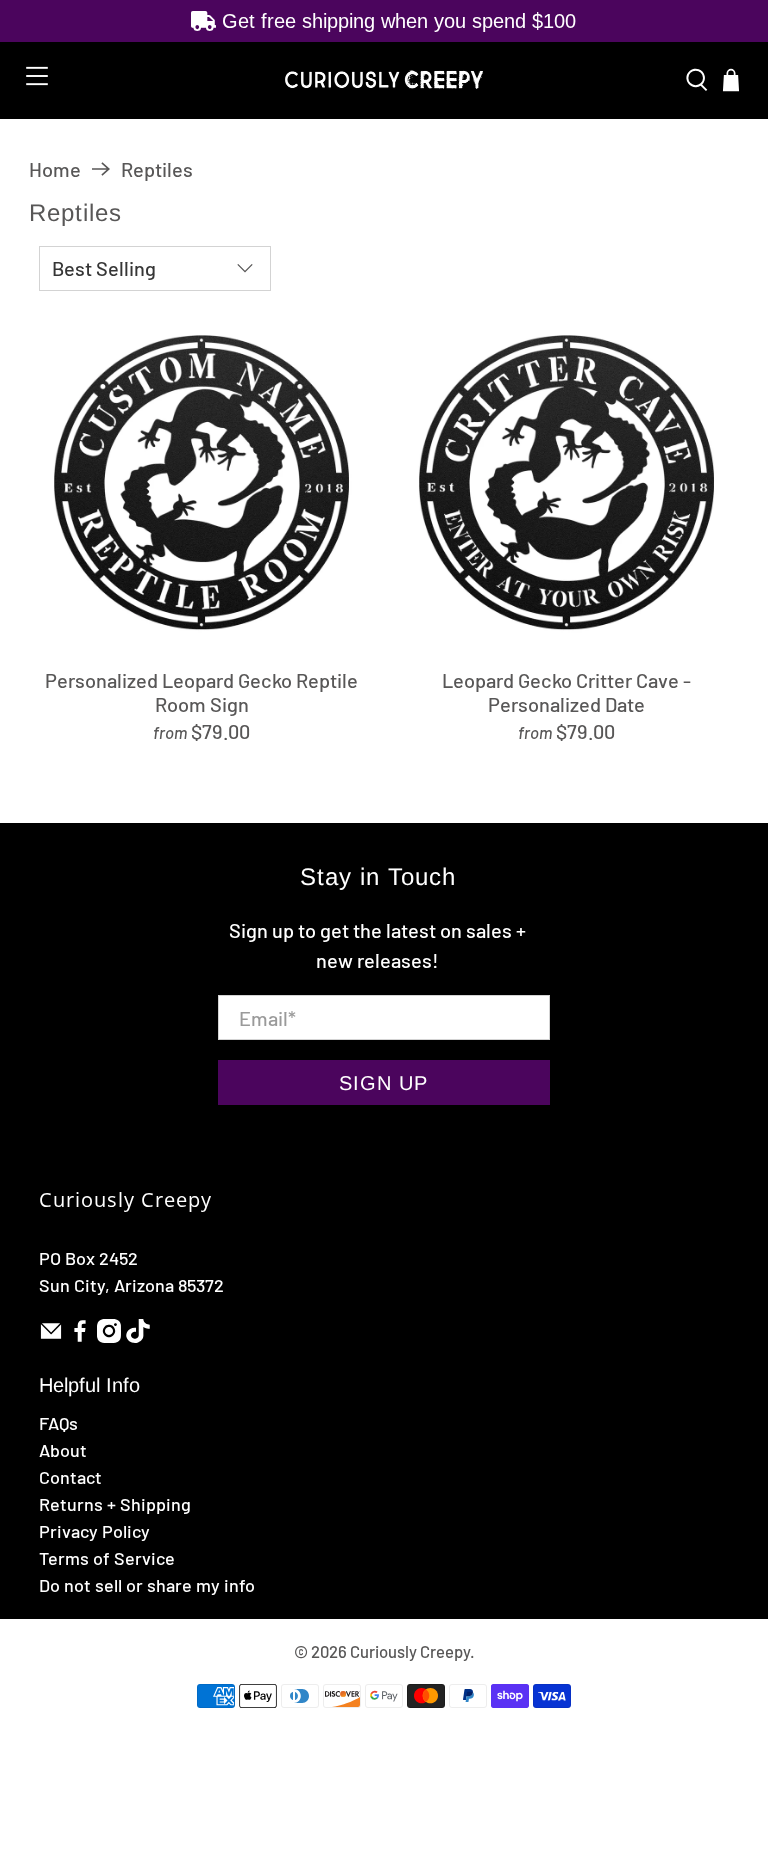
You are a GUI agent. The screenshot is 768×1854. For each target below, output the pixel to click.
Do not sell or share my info (147, 1585)
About (63, 1450)
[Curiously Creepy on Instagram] (109, 1336)
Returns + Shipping (115, 1504)
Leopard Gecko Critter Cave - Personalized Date (566, 692)
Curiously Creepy (410, 1651)
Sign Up (383, 1083)
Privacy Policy (94, 1531)
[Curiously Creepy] (384, 80)
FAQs (58, 1423)
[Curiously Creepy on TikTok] (138, 1336)
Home (55, 169)
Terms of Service (107, 1558)
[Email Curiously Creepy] (51, 1336)
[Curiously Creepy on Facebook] (80, 1336)
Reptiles (157, 169)
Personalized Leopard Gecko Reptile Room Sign (201, 692)
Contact (70, 1477)
